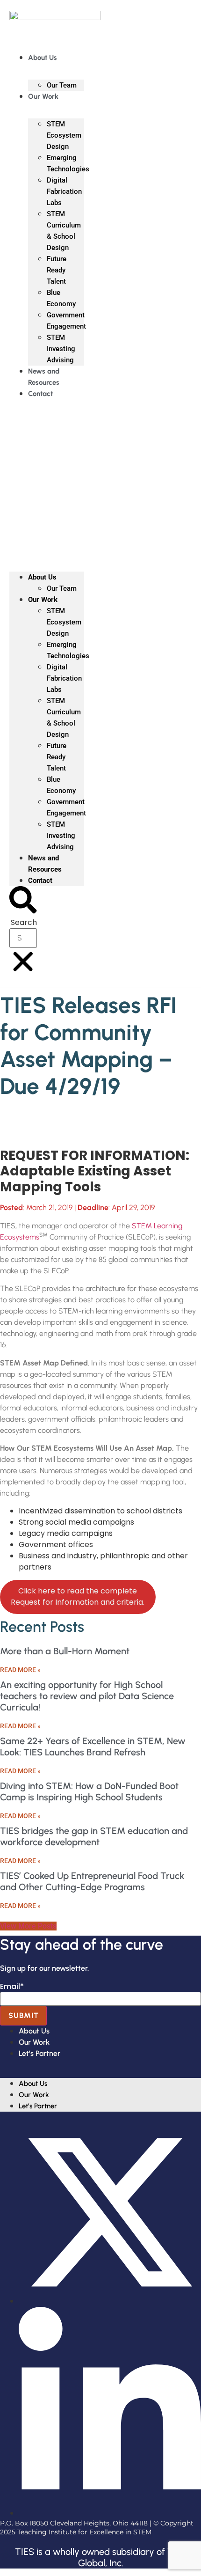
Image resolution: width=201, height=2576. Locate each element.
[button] (47, 477)
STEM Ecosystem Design (64, 135)
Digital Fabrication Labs (64, 191)
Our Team (62, 85)
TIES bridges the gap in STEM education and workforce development (94, 1836)
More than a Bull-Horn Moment (65, 1651)
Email (12, 1987)
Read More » (20, 1670)
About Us (43, 58)
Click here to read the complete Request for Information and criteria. (78, 1596)
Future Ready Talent (57, 270)
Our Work (43, 96)
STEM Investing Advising (61, 349)
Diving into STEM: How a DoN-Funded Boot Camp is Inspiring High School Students (89, 1791)
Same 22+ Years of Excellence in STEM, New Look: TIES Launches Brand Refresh (93, 1747)
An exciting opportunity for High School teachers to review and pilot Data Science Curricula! (87, 1696)
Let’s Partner (39, 2053)
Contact (40, 394)
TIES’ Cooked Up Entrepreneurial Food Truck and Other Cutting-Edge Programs (92, 1881)
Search (24, 923)
